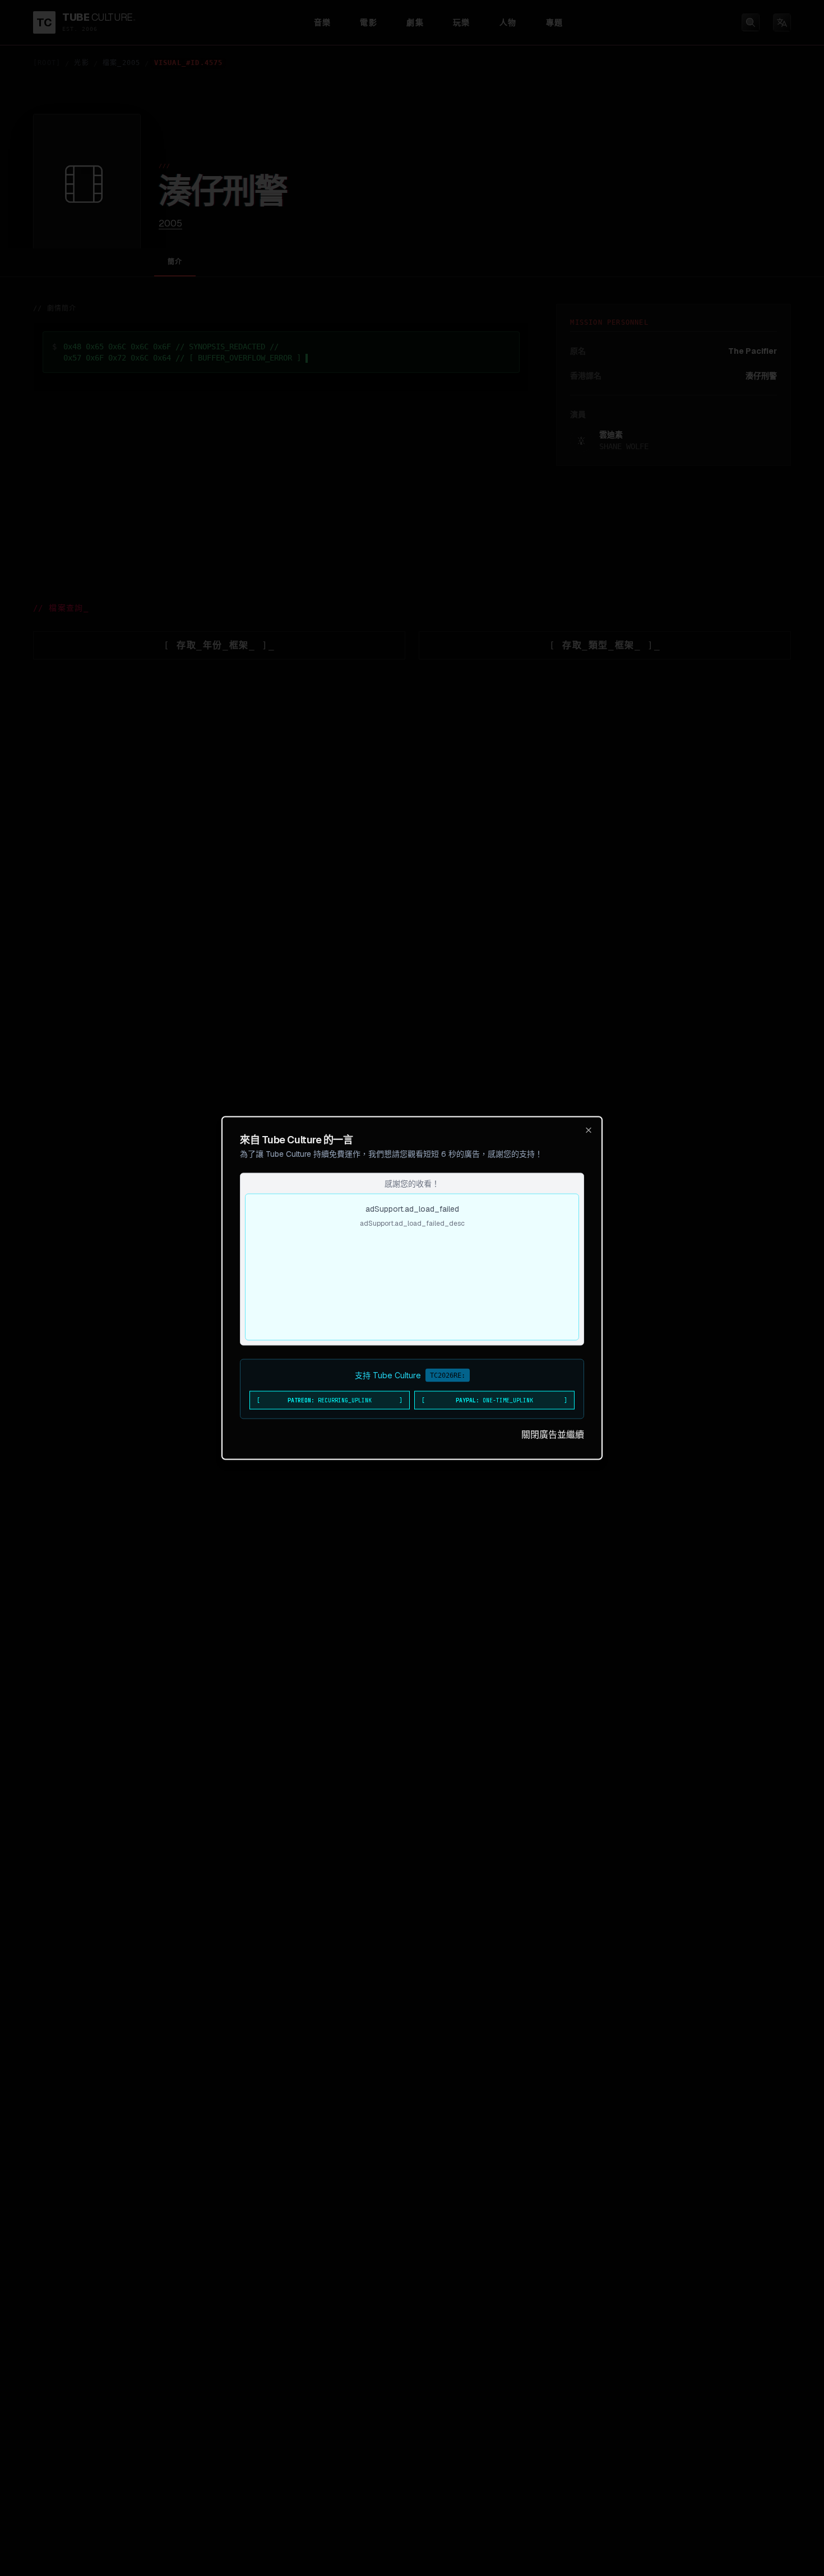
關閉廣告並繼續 (553, 1435)
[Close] (589, 1130)
